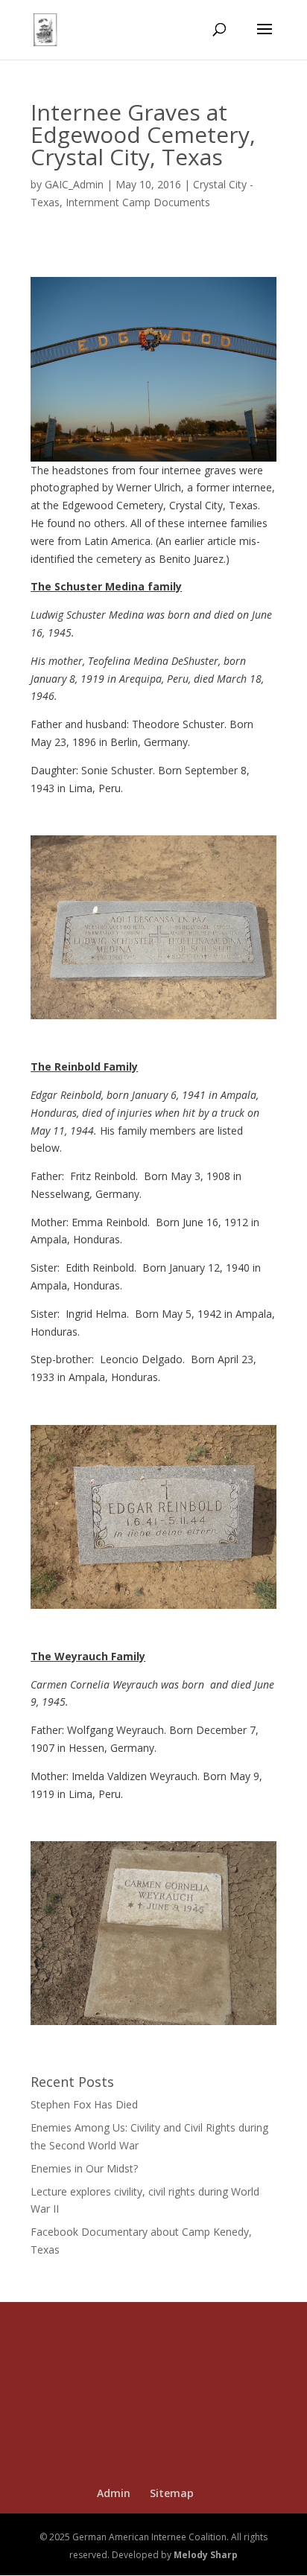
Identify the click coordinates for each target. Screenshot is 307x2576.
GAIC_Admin (74, 184)
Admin (114, 2493)
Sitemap (172, 2493)
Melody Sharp (206, 2555)
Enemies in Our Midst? (84, 2168)
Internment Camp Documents (138, 202)
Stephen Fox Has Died (84, 2104)
